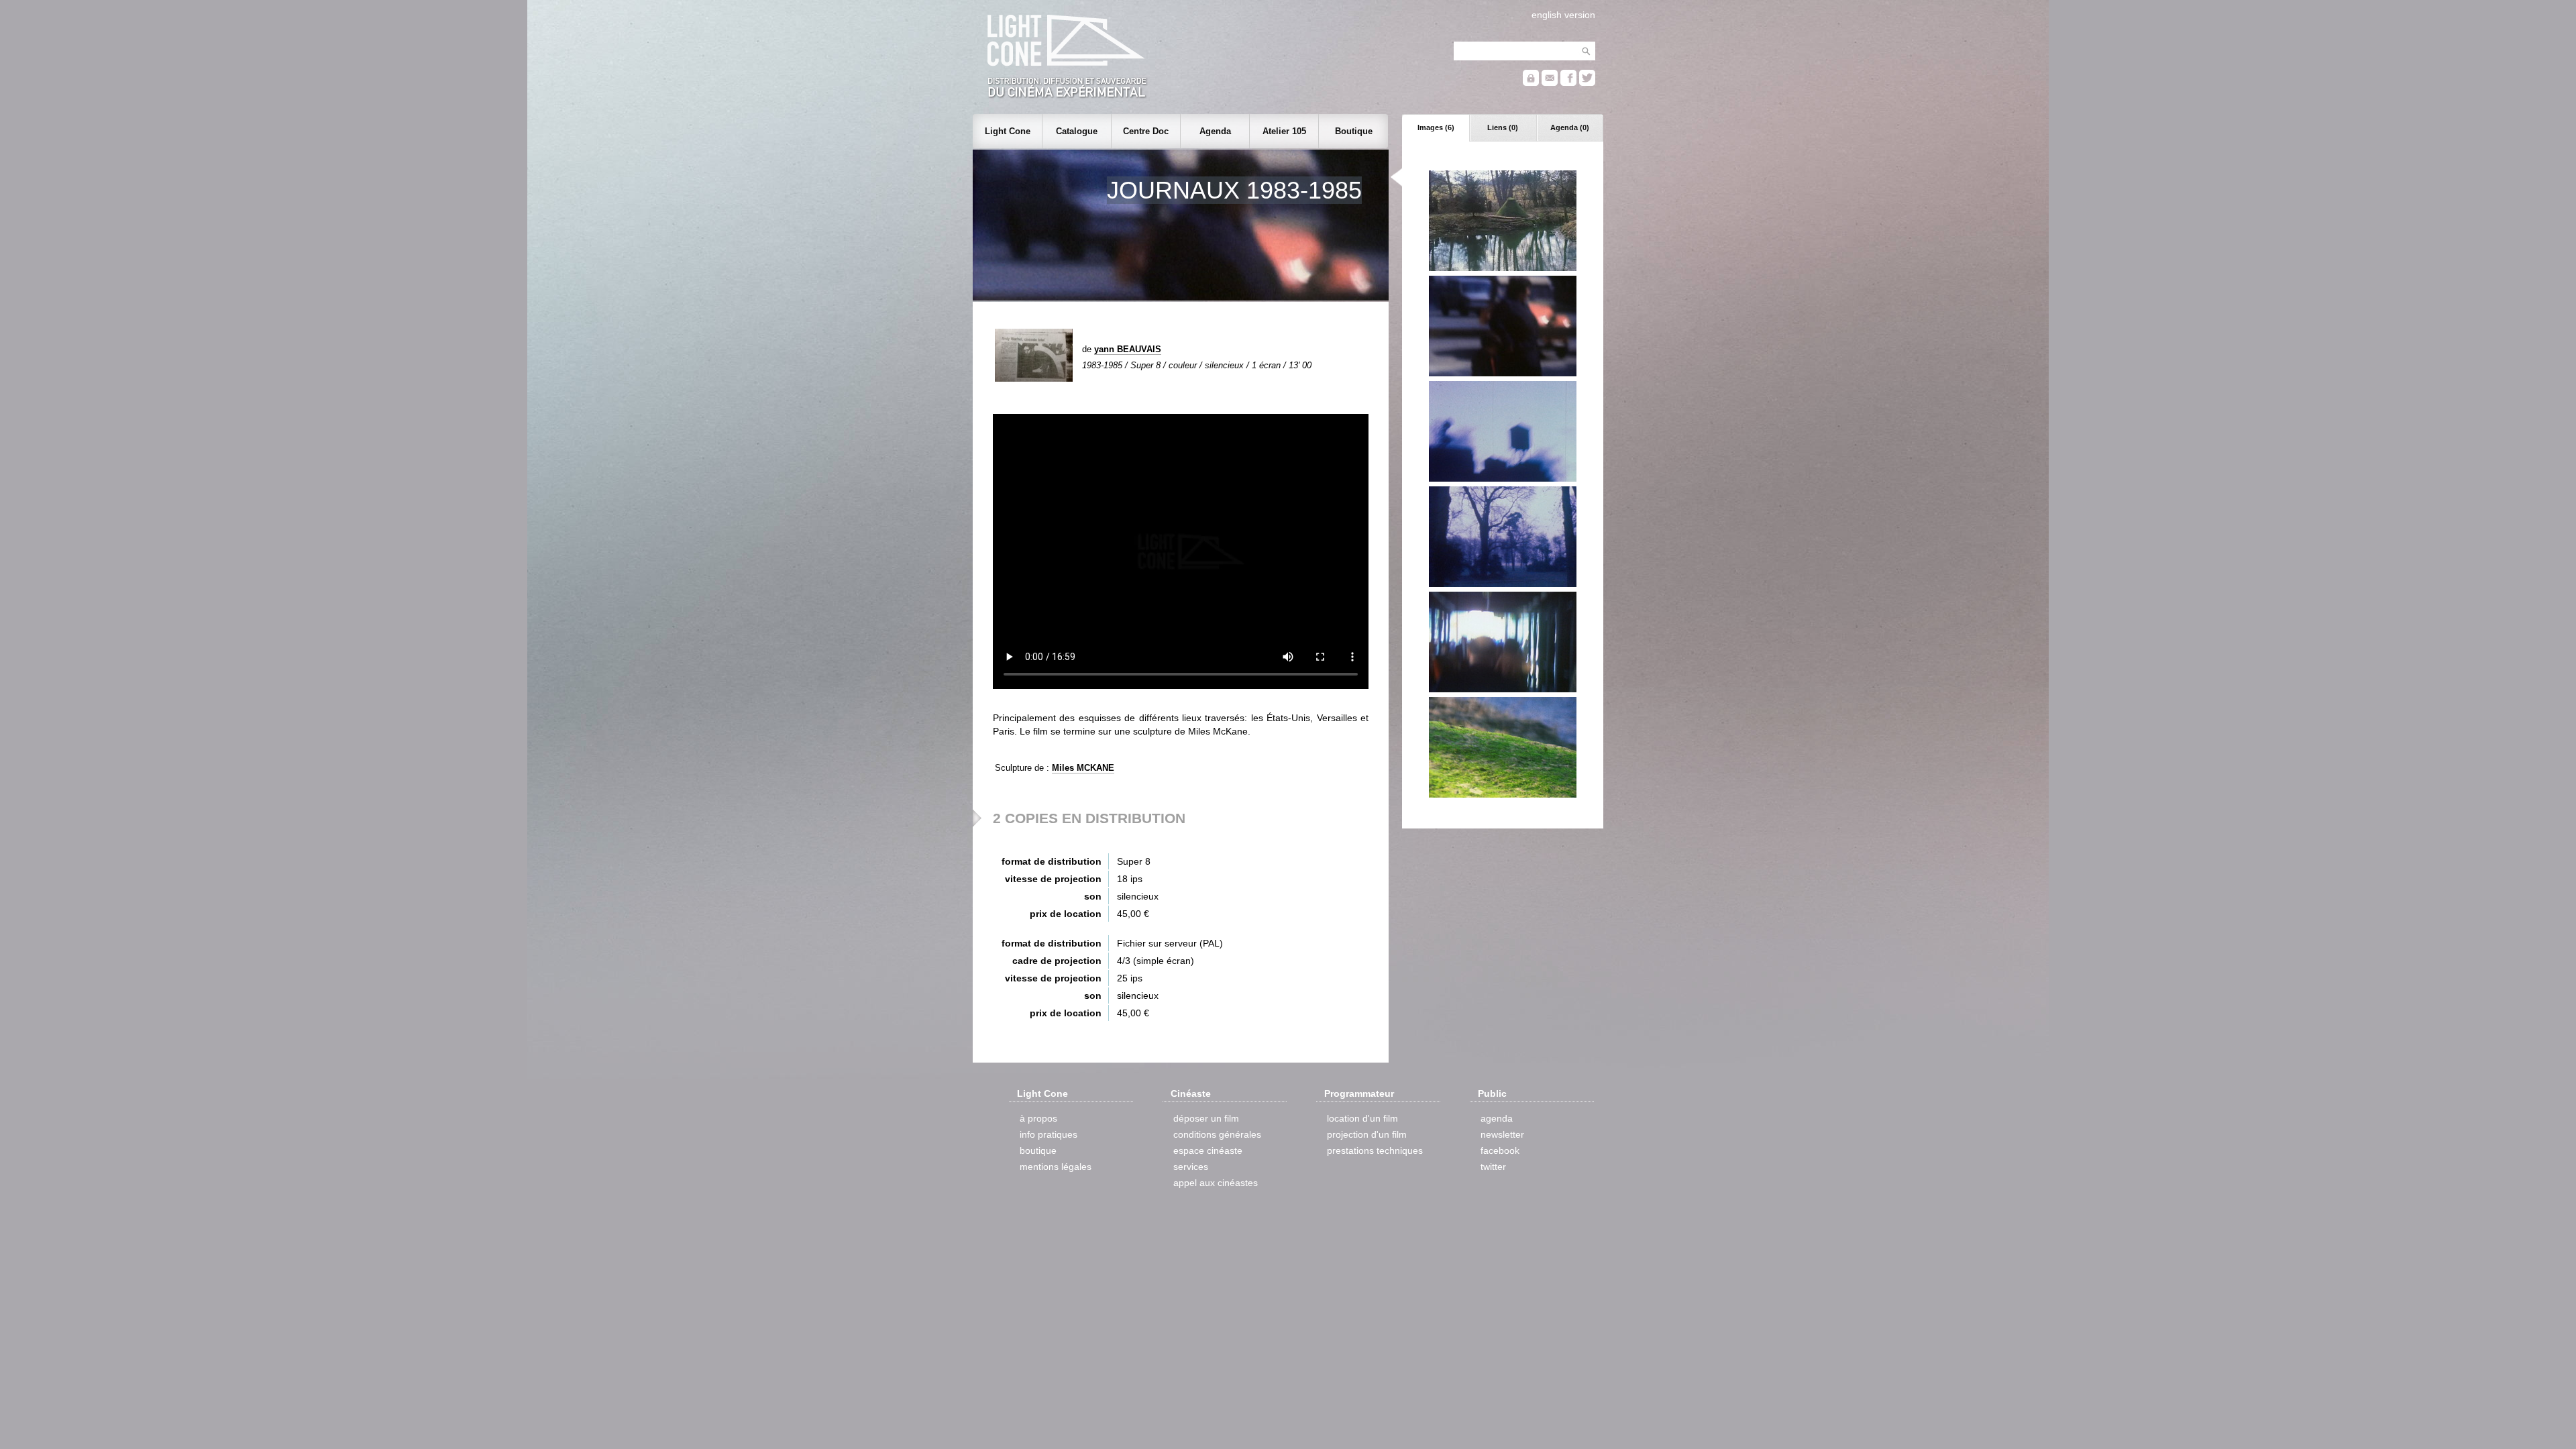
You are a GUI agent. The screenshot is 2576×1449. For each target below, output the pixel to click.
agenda (1497, 1118)
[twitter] (1587, 83)
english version (1563, 15)
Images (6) (1436, 127)
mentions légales (1056, 1167)
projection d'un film (1367, 1134)
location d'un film (1362, 1118)
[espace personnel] (1531, 83)
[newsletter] (1550, 83)
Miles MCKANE (1083, 768)
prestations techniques (1375, 1150)
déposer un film (1206, 1118)
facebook (1500, 1150)
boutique (1038, 1150)
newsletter (1502, 1134)
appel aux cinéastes (1216, 1183)
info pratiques (1049, 1134)
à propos (1038, 1118)
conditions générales (1217, 1134)
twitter (1493, 1167)
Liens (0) (1503, 127)
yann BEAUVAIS (1128, 349)
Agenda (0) (1570, 127)
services (1191, 1167)
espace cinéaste (1208, 1150)
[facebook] (1568, 83)
